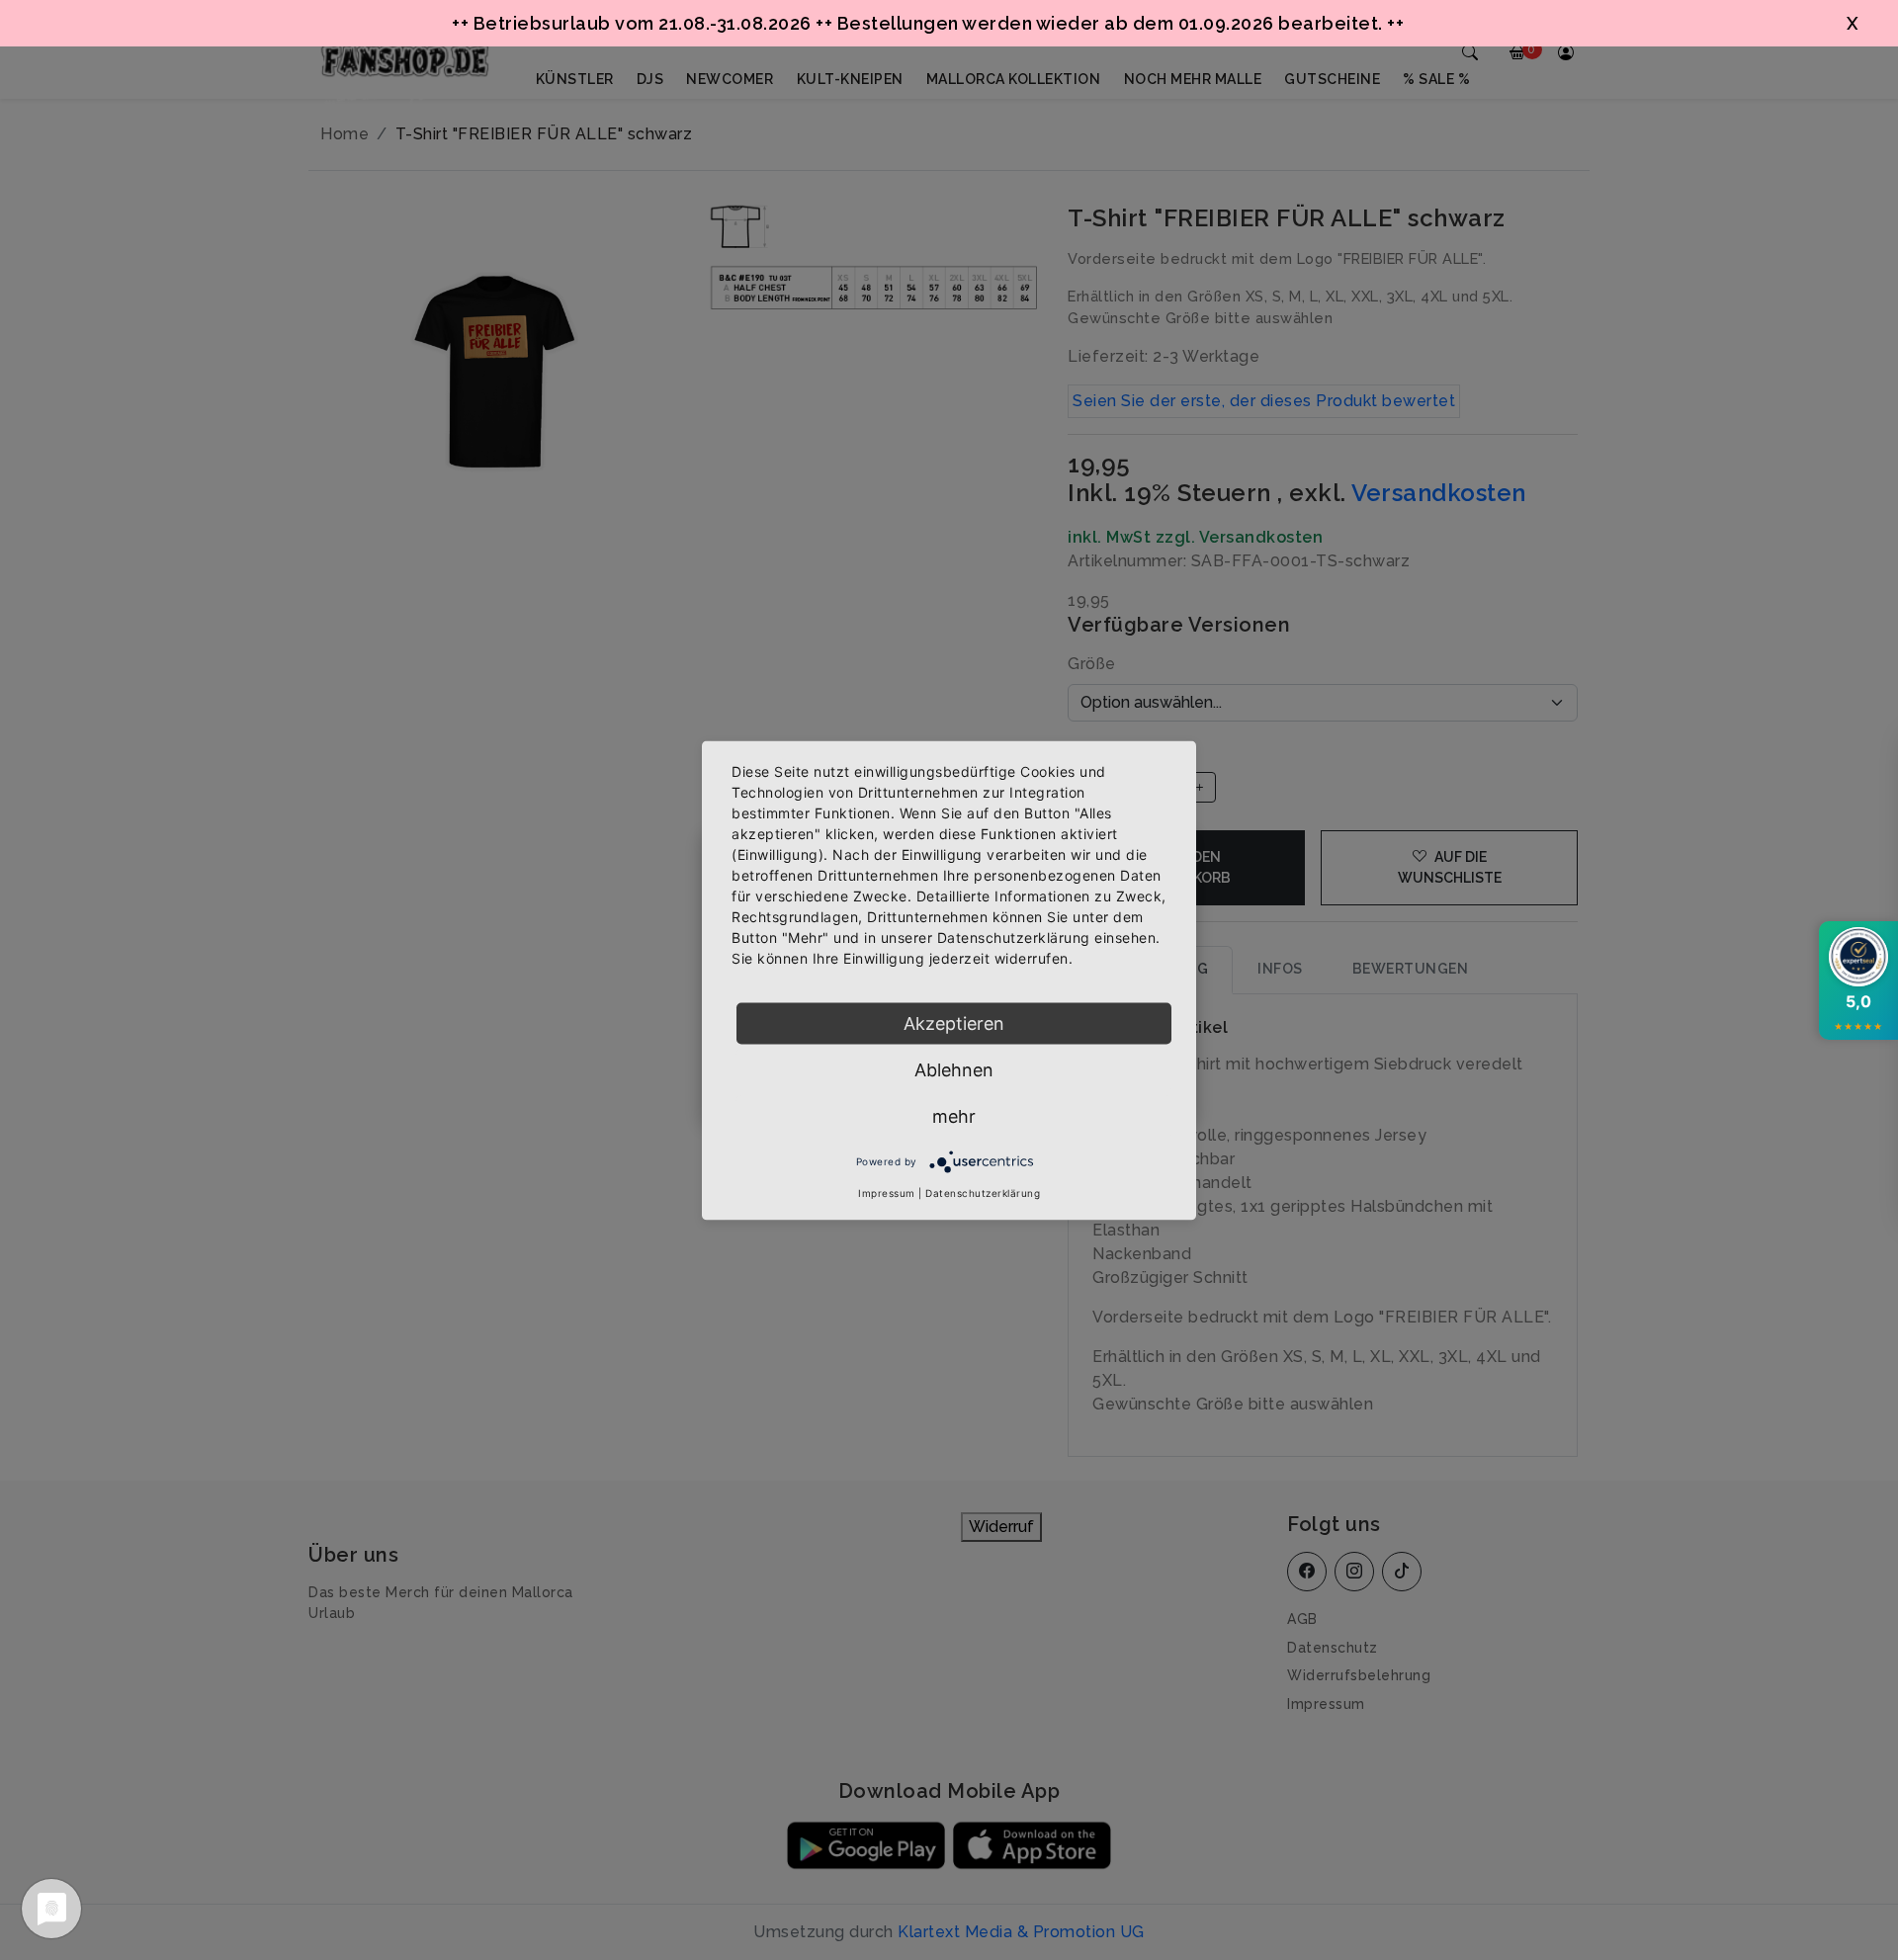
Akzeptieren (954, 1023)
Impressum (887, 1192)
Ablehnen (954, 1069)
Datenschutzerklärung (983, 1192)
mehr (954, 1115)
